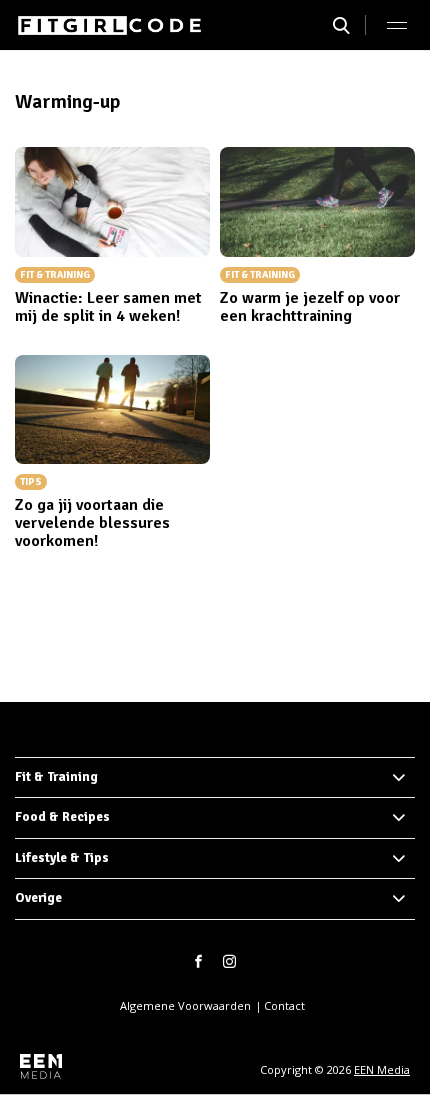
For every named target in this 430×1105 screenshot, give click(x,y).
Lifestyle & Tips (62, 858)
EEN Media (382, 1069)
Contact (284, 1005)
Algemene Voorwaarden (185, 1005)
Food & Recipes (62, 817)
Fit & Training (56, 777)
